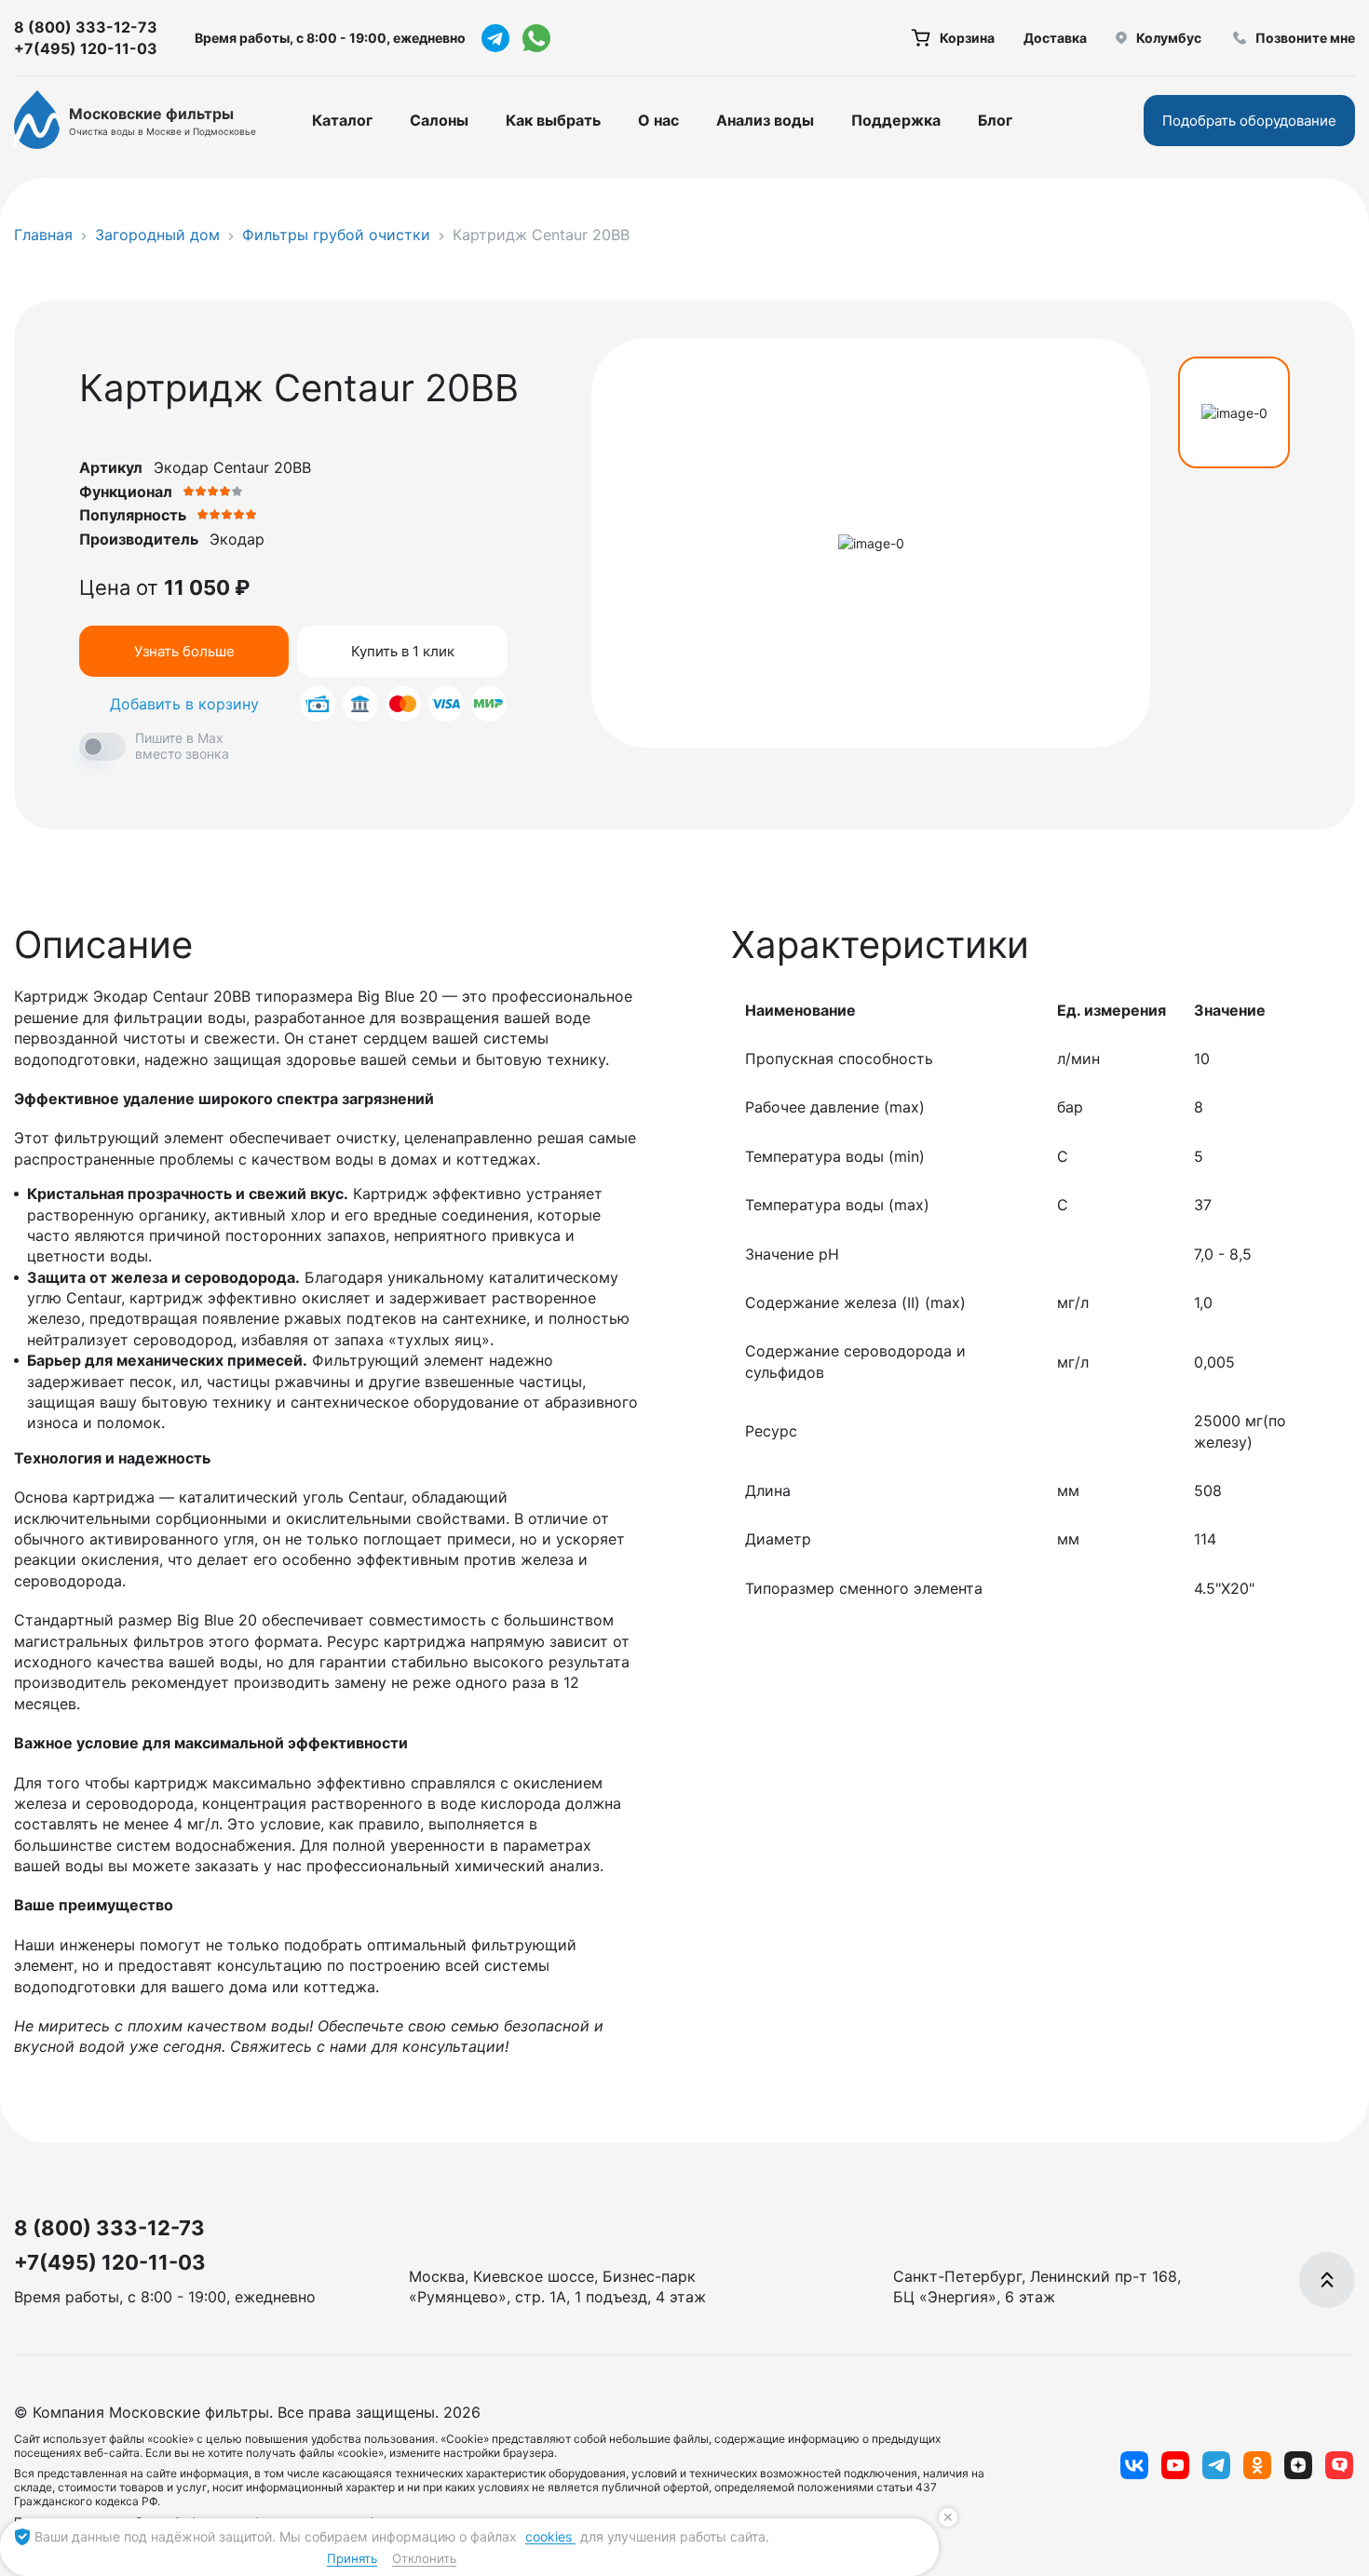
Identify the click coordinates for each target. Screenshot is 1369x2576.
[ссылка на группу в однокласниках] (1257, 2465)
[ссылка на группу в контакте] (1134, 2465)
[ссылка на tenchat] (1339, 2465)
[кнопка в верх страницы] (1327, 2280)
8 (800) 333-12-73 (86, 27)
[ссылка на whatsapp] (536, 38)
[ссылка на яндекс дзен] (1298, 2465)
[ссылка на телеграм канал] (495, 38)
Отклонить (424, 2558)
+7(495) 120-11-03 (86, 48)
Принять (352, 2558)
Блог (995, 120)
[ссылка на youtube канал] (1175, 2465)
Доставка (1055, 38)
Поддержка (896, 120)
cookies (550, 2536)
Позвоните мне (1305, 38)
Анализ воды (765, 120)
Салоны (439, 120)
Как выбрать (553, 120)
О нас (658, 120)
